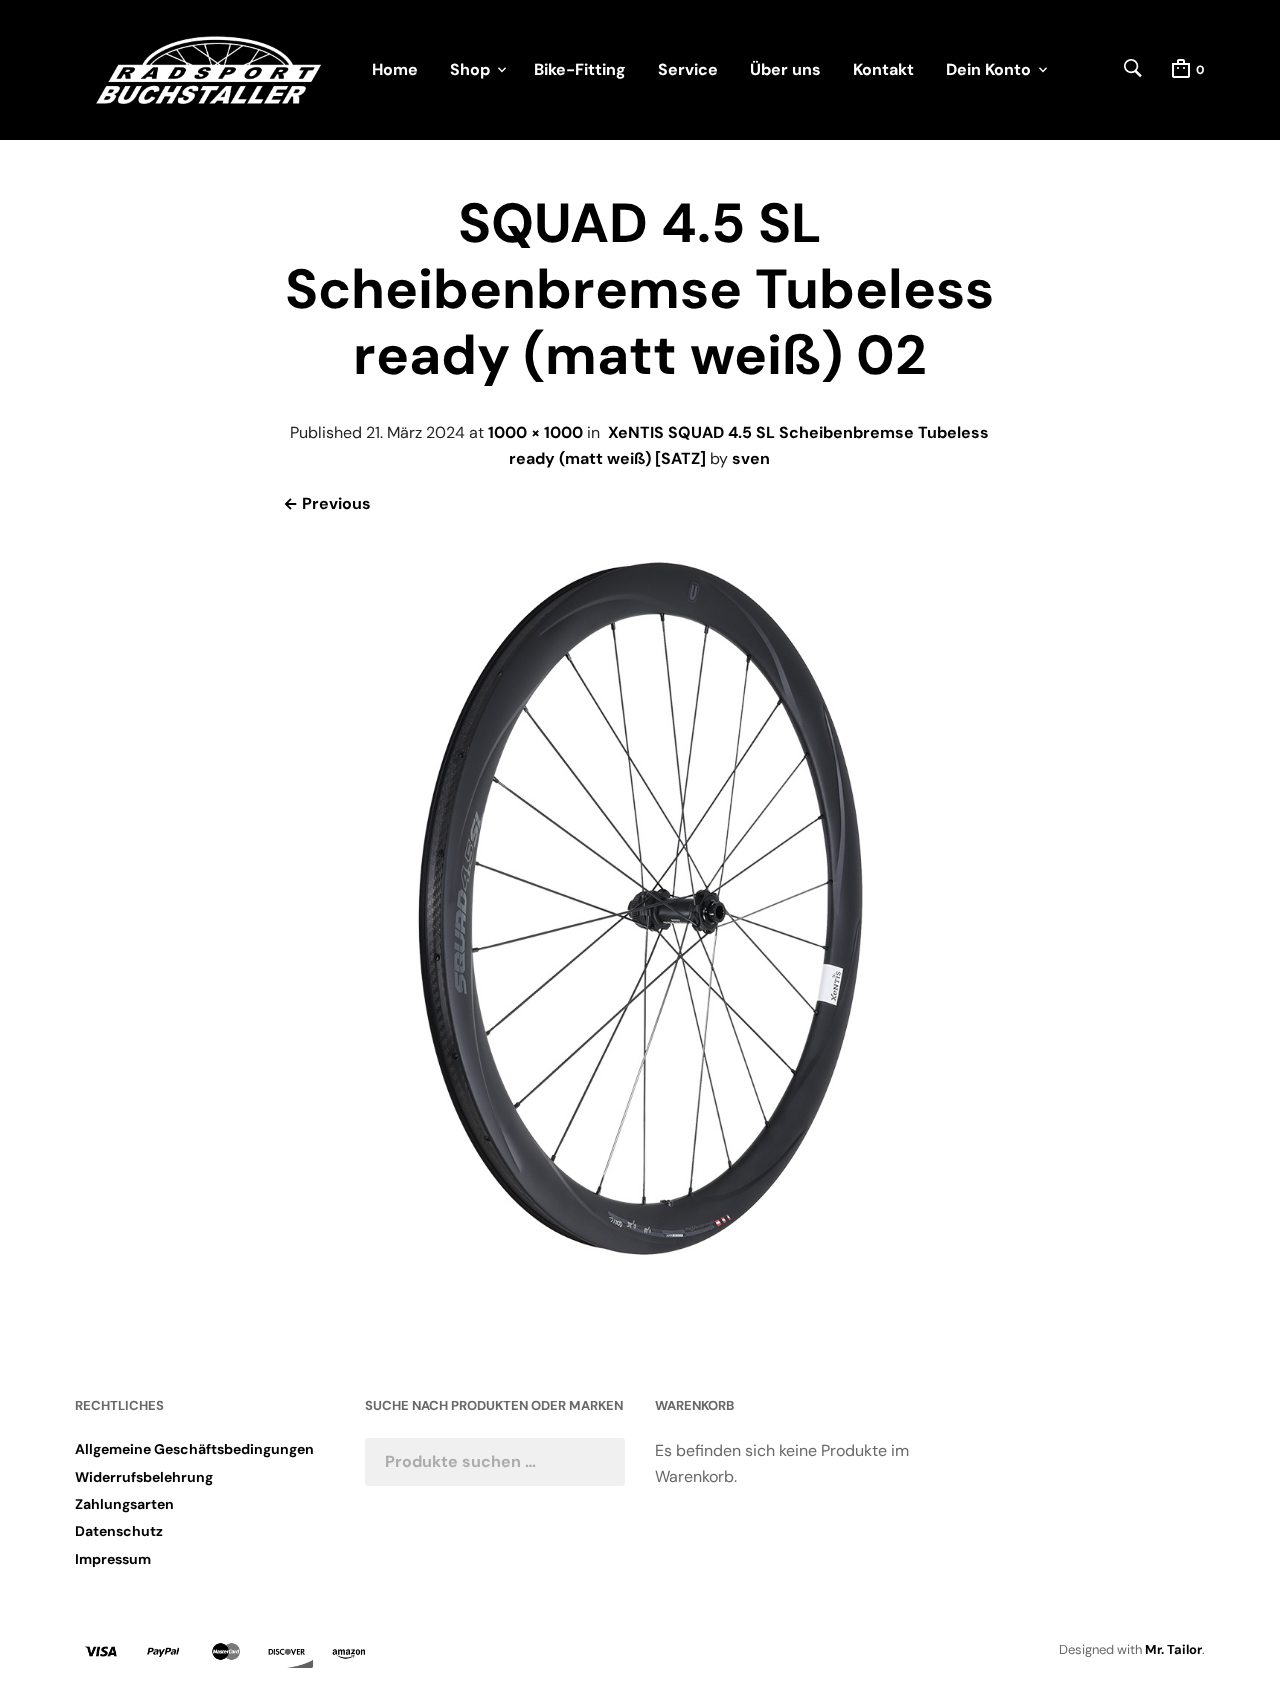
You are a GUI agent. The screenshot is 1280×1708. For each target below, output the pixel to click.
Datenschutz (119, 1531)
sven (751, 458)
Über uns (785, 69)
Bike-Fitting (580, 69)
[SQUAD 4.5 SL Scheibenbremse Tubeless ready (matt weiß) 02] (639, 1274)
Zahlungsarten (124, 1504)
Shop (470, 69)
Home (395, 69)
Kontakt (883, 69)
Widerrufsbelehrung (144, 1477)
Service (688, 69)
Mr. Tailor (1173, 1649)
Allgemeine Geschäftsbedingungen (194, 1449)
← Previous (327, 503)
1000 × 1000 (535, 432)
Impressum (113, 1559)
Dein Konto (988, 69)
